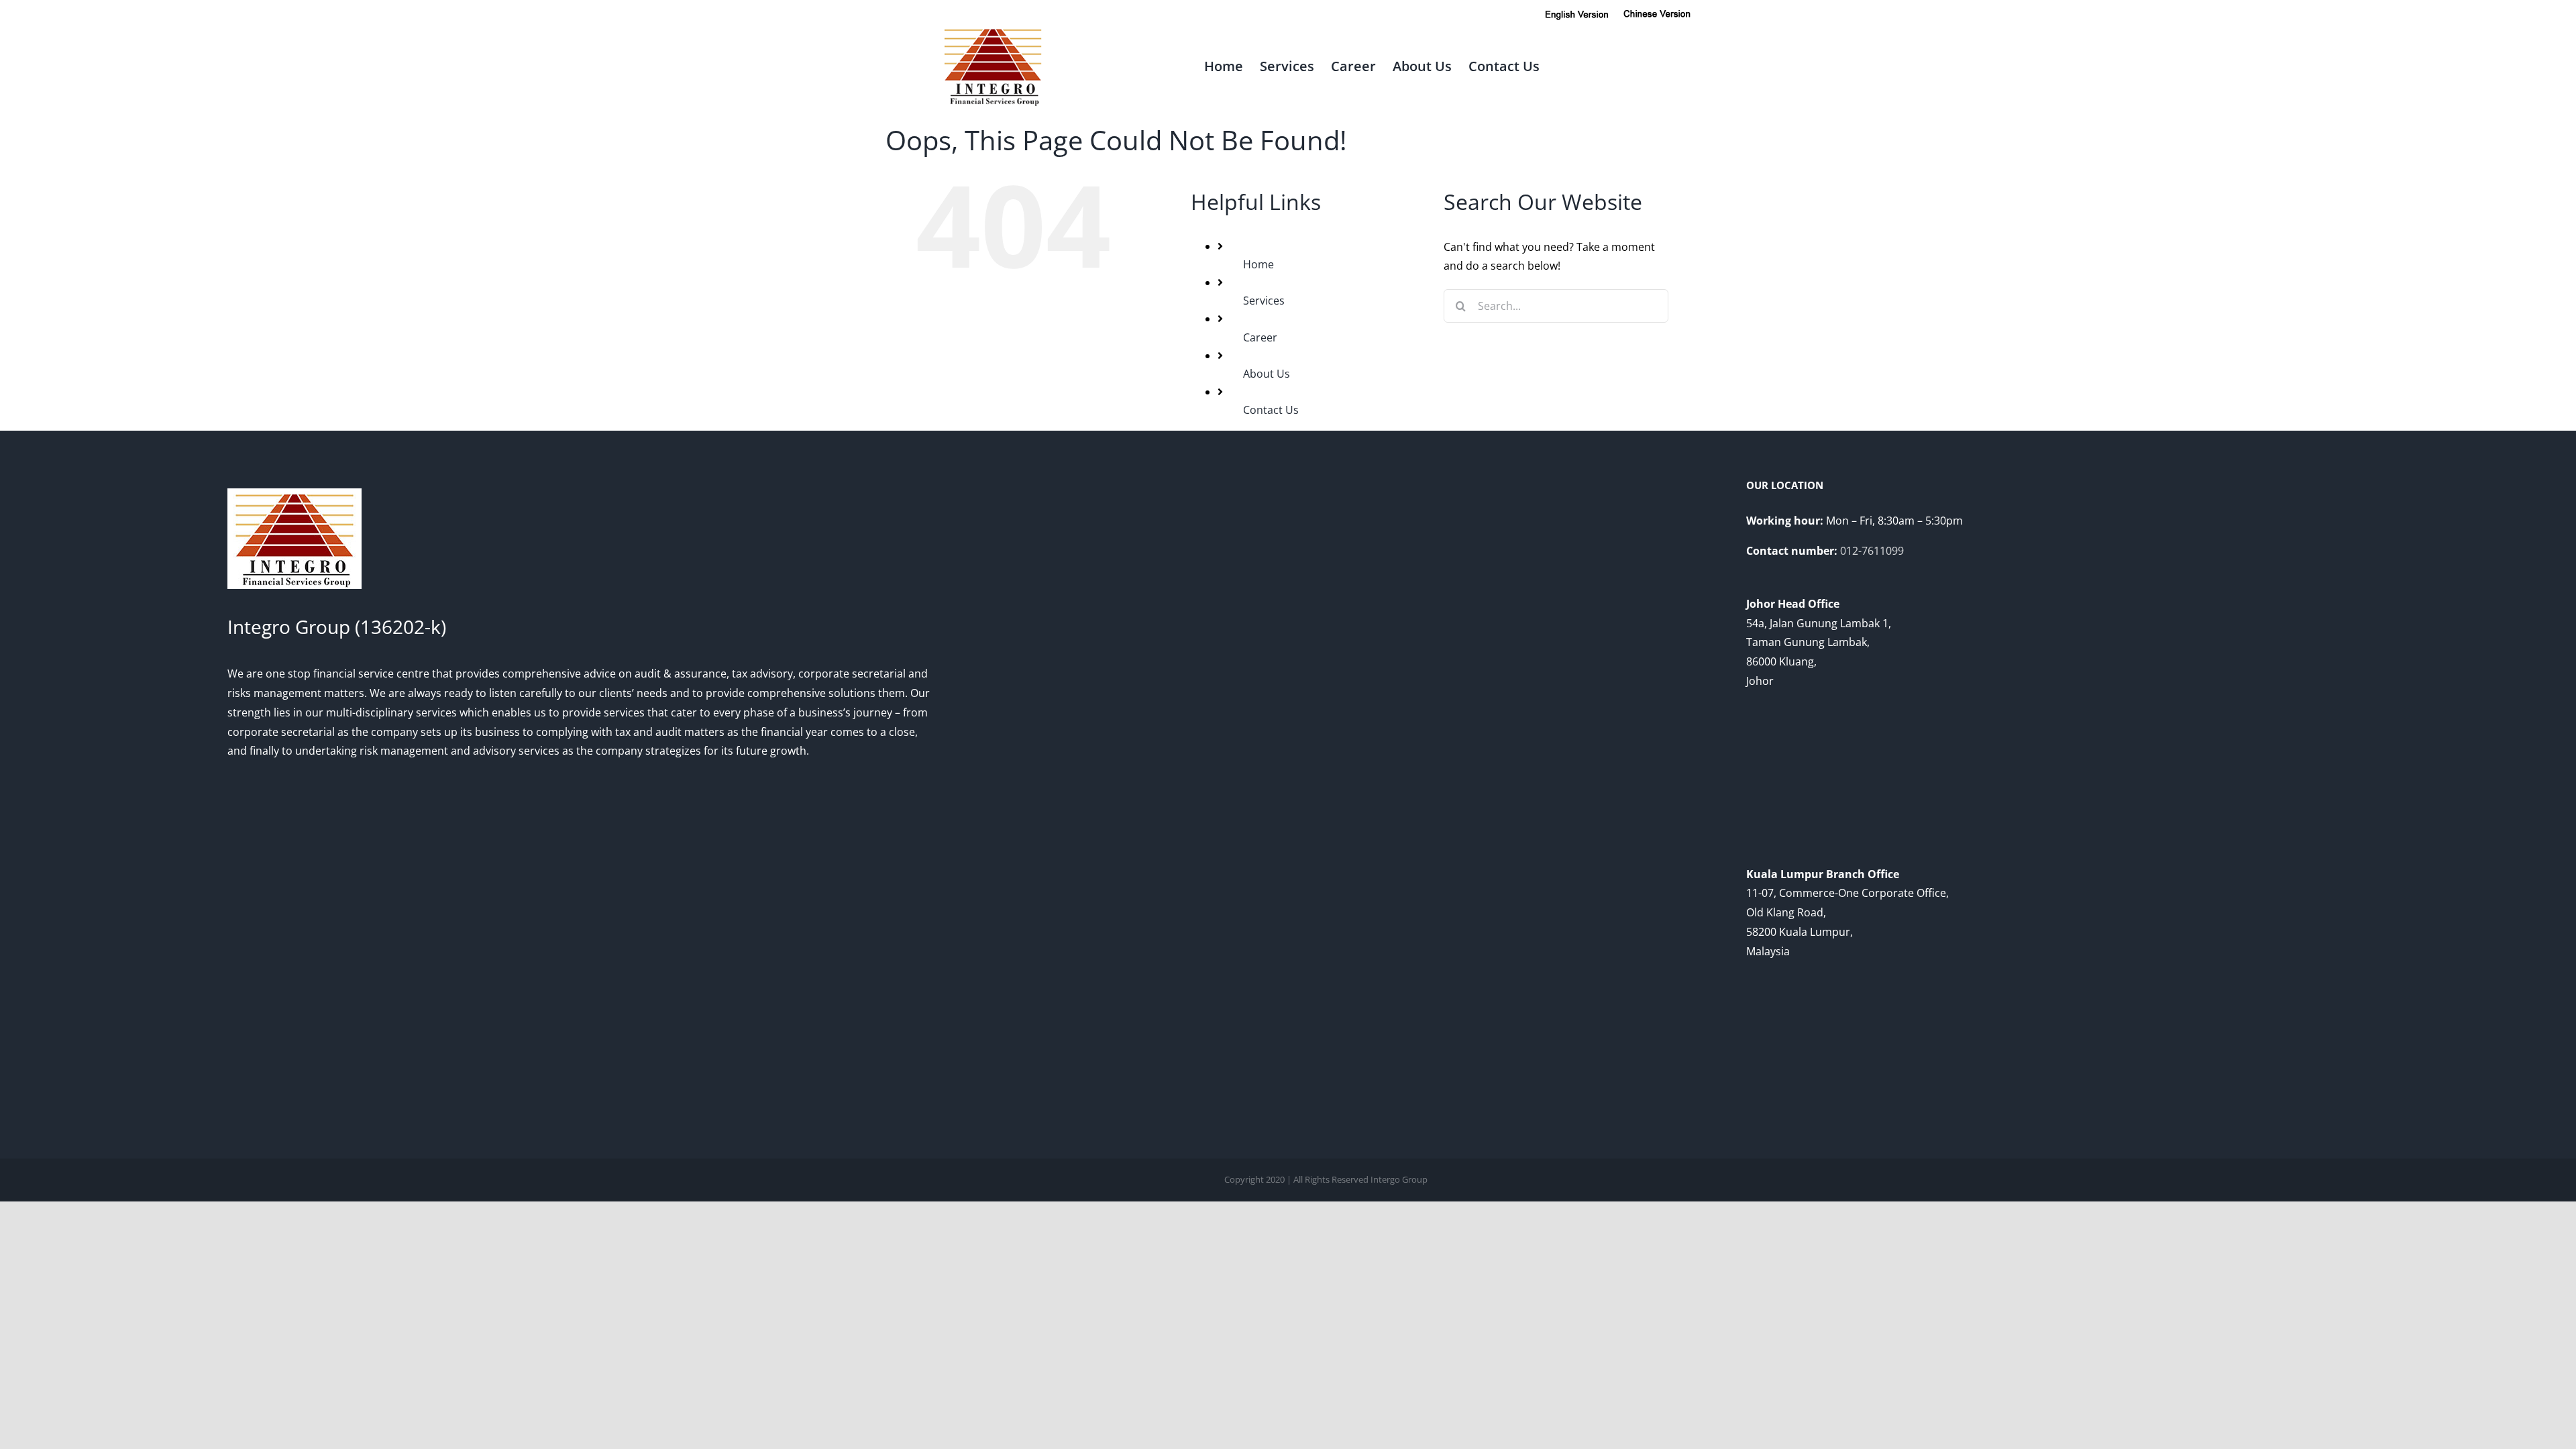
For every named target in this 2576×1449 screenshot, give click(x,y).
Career (1260, 337)
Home (1258, 264)
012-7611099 (1872, 551)
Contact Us (1271, 410)
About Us (1267, 374)
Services (1264, 301)
